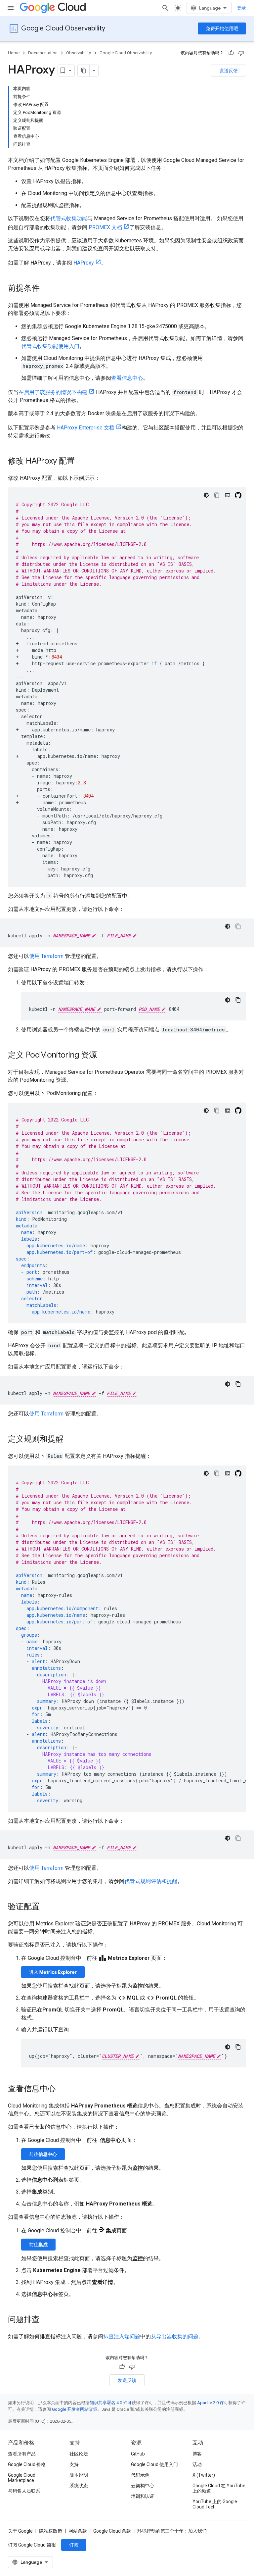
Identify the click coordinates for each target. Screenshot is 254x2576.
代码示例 (140, 2475)
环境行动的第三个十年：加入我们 (172, 2531)
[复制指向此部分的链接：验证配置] (46, 1907)
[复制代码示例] (217, 495)
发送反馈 (229, 71)
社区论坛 (79, 2454)
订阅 (74, 2545)
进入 (53, 1972)
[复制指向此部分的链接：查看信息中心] (62, 2089)
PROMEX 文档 (105, 227)
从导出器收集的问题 (175, 2336)
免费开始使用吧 (222, 28)
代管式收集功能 (69, 218)
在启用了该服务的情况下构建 (53, 392)
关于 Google (20, 2531)
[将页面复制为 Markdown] (84, 71)
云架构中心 (143, 2486)
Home (14, 53)
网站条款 (78, 2531)
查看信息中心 (127, 378)
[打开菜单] (11, 8)
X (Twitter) (204, 2475)
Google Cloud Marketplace (22, 2478)
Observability (79, 53)
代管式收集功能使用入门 (50, 346)
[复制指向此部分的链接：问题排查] (46, 2320)
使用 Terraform (46, 956)
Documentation (43, 53)
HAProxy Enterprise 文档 (86, 428)
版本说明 (79, 2475)
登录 (241, 8)
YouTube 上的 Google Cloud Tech (215, 2504)
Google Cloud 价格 (27, 2464)
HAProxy (84, 263)
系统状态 (79, 2486)
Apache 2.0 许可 (213, 2403)
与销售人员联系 (24, 2491)
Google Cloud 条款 (112, 2531)
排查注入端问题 (122, 2336)
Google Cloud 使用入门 (154, 2464)
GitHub (138, 2454)
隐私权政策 (51, 2531)
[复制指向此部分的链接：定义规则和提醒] (70, 1440)
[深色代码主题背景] (206, 495)
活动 (197, 2464)
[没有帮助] (241, 53)
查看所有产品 (22, 2454)
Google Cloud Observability (63, 28)
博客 (197, 2454)
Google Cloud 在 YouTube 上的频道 (219, 2488)
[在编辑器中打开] (228, 495)
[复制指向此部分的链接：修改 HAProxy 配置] (81, 462)
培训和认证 (143, 2496)
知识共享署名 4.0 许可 (111, 2403)
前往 (43, 2154)
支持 (74, 2464)
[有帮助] (231, 53)
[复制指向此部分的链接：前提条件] (46, 289)
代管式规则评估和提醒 (151, 1881)
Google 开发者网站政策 (75, 2409)
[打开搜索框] (165, 8)
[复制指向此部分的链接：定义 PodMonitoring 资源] (104, 1056)
